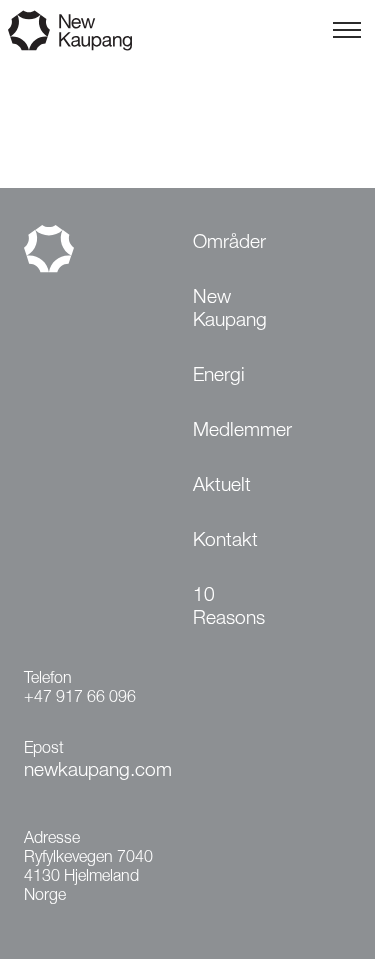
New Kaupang (230, 310)
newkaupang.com (98, 771)
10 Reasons (229, 608)
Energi (219, 376)
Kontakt (225, 541)
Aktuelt (222, 486)
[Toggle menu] (347, 30)
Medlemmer (242, 431)
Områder (229, 243)
